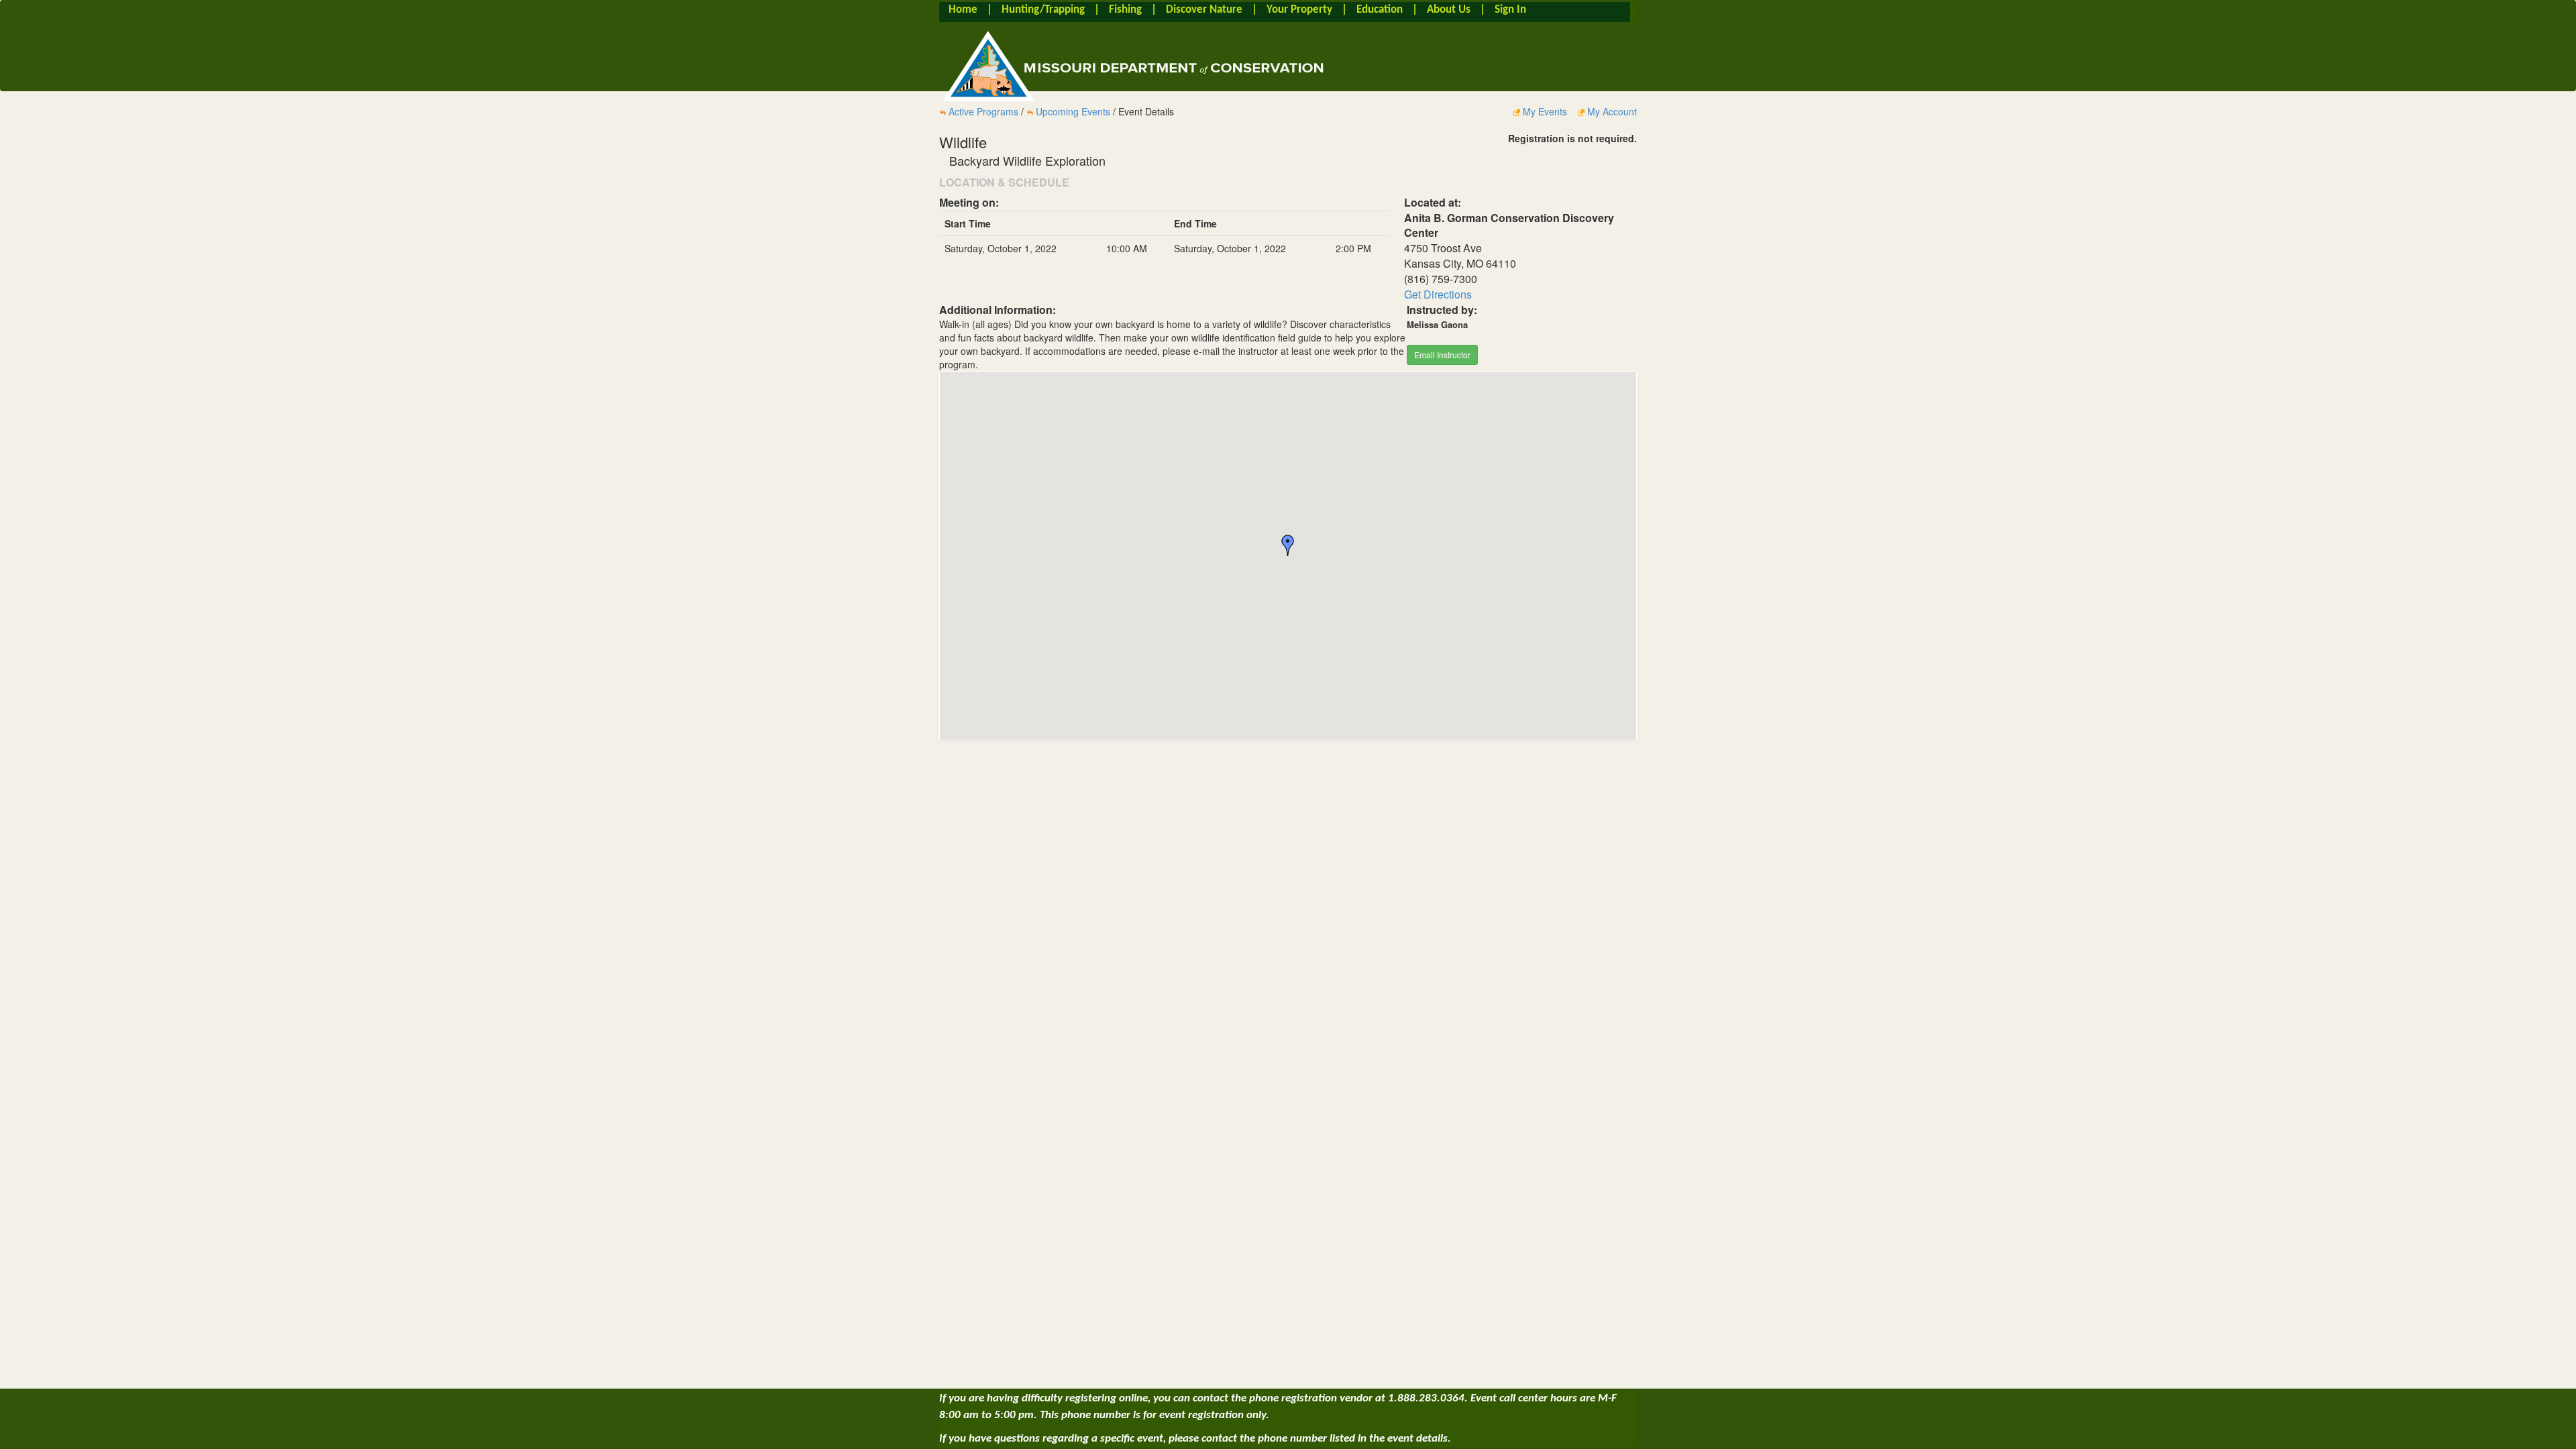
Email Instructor (1442, 355)
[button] (1288, 545)
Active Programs (983, 111)
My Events (1545, 111)
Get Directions (1438, 294)
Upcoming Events (1073, 111)
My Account (1611, 111)
